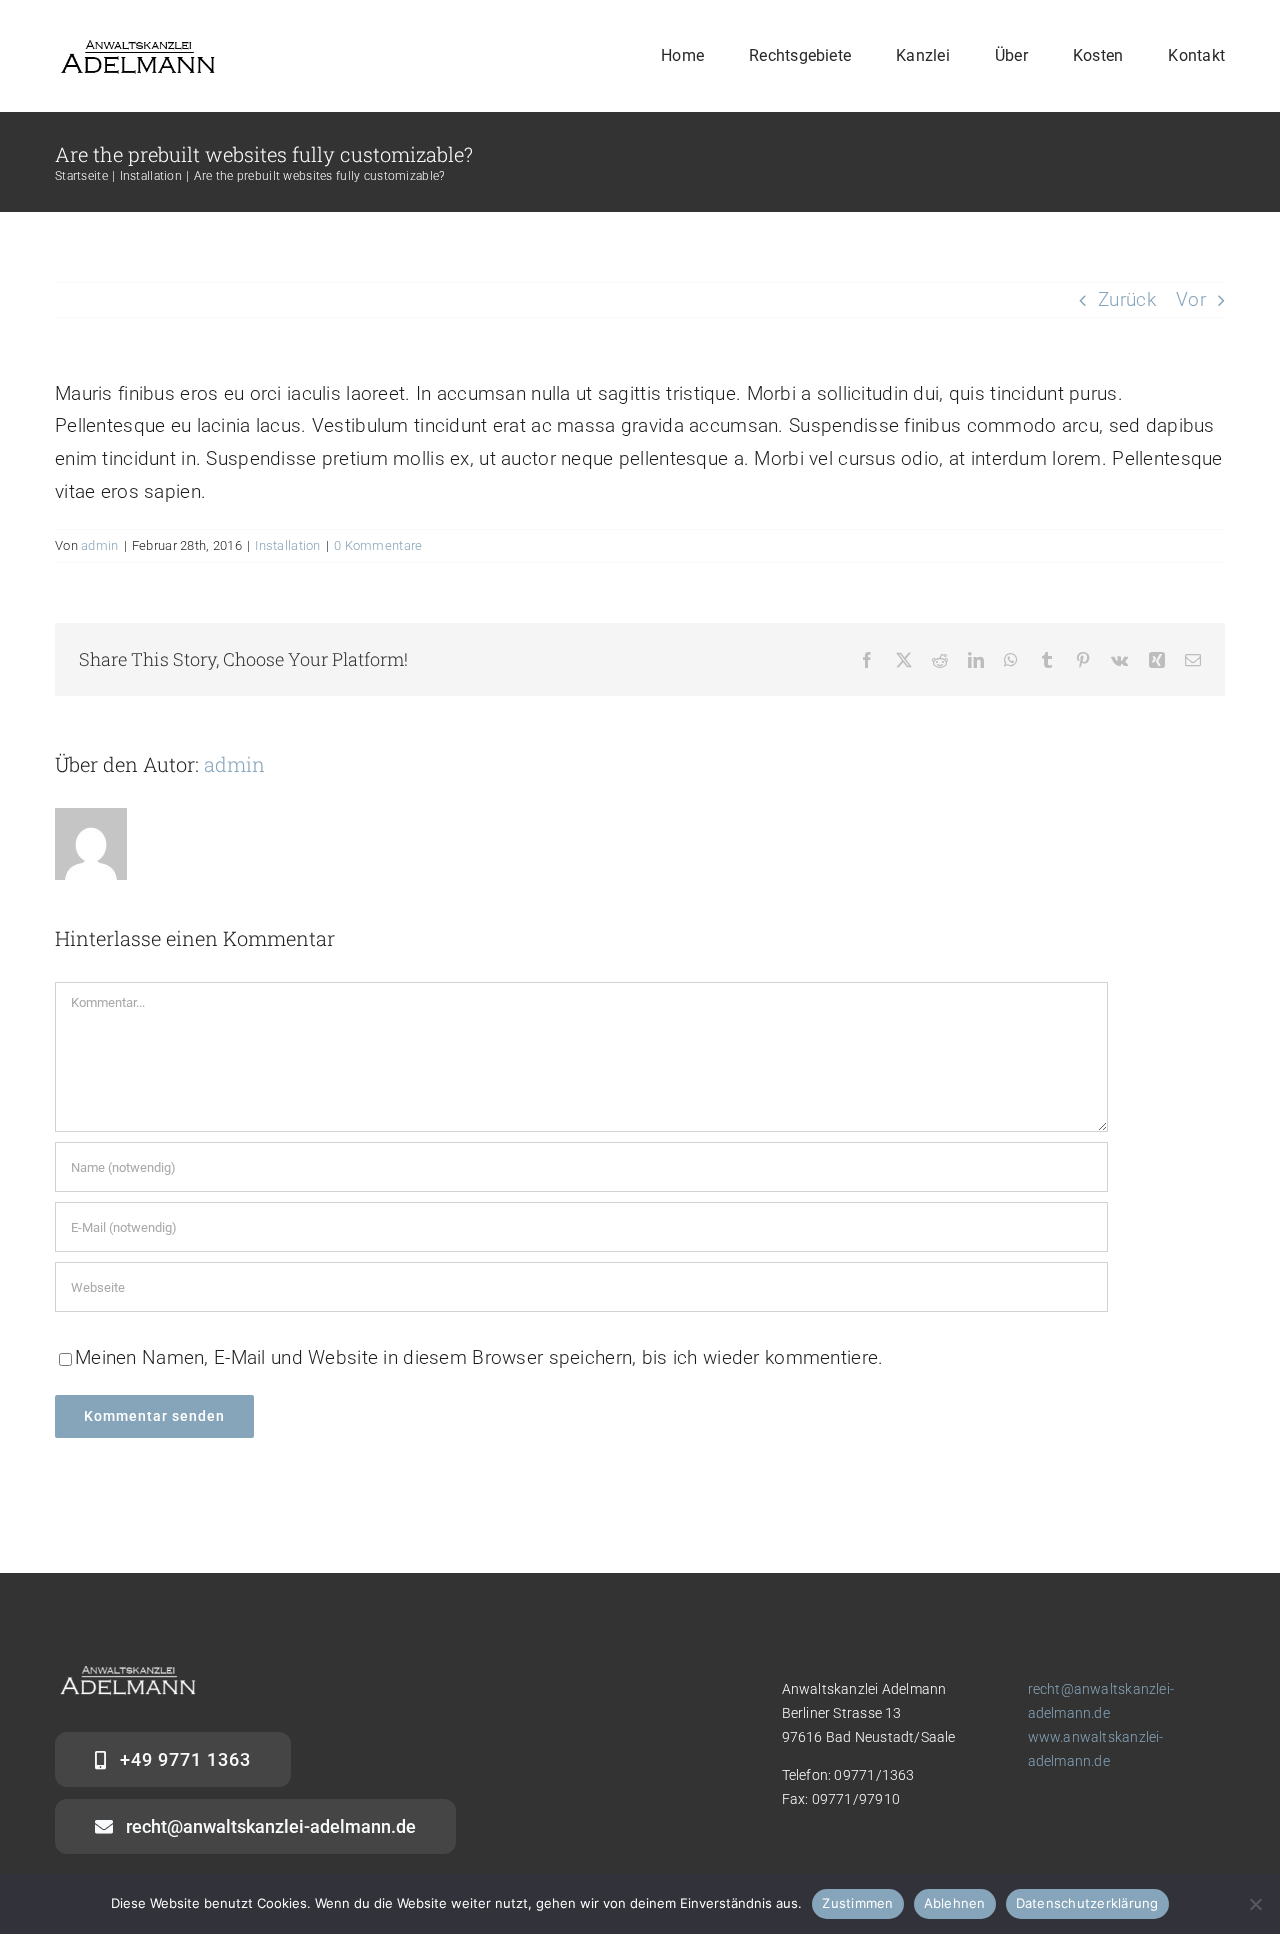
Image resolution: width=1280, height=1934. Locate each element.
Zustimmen (857, 1903)
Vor (1191, 299)
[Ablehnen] (1255, 1904)
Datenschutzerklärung (1087, 1903)
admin (99, 545)
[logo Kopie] (137, 46)
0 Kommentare (378, 545)
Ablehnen (955, 1903)
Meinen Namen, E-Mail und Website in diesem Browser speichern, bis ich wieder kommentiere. (479, 1357)
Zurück (1127, 299)
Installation (287, 545)
